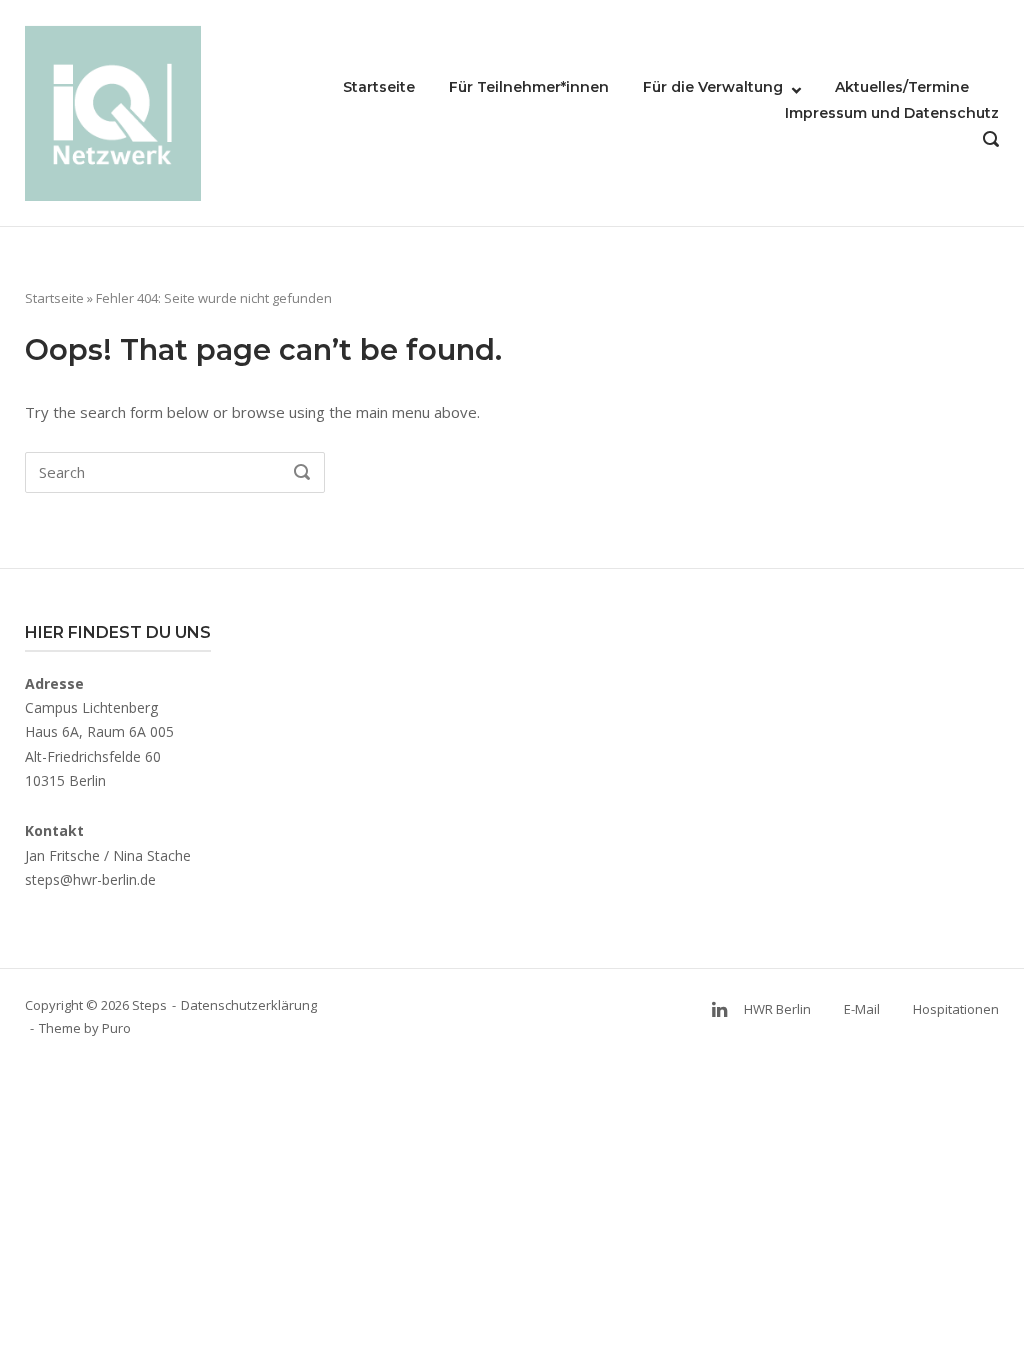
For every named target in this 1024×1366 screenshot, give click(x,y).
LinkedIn (719, 1009)
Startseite (379, 87)
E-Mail (862, 1009)
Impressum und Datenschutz (892, 113)
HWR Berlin (777, 1009)
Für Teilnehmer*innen (529, 87)
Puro (116, 1028)
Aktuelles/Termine (902, 87)
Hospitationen (956, 1009)
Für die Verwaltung (713, 87)
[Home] (113, 111)
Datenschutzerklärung (249, 1005)
